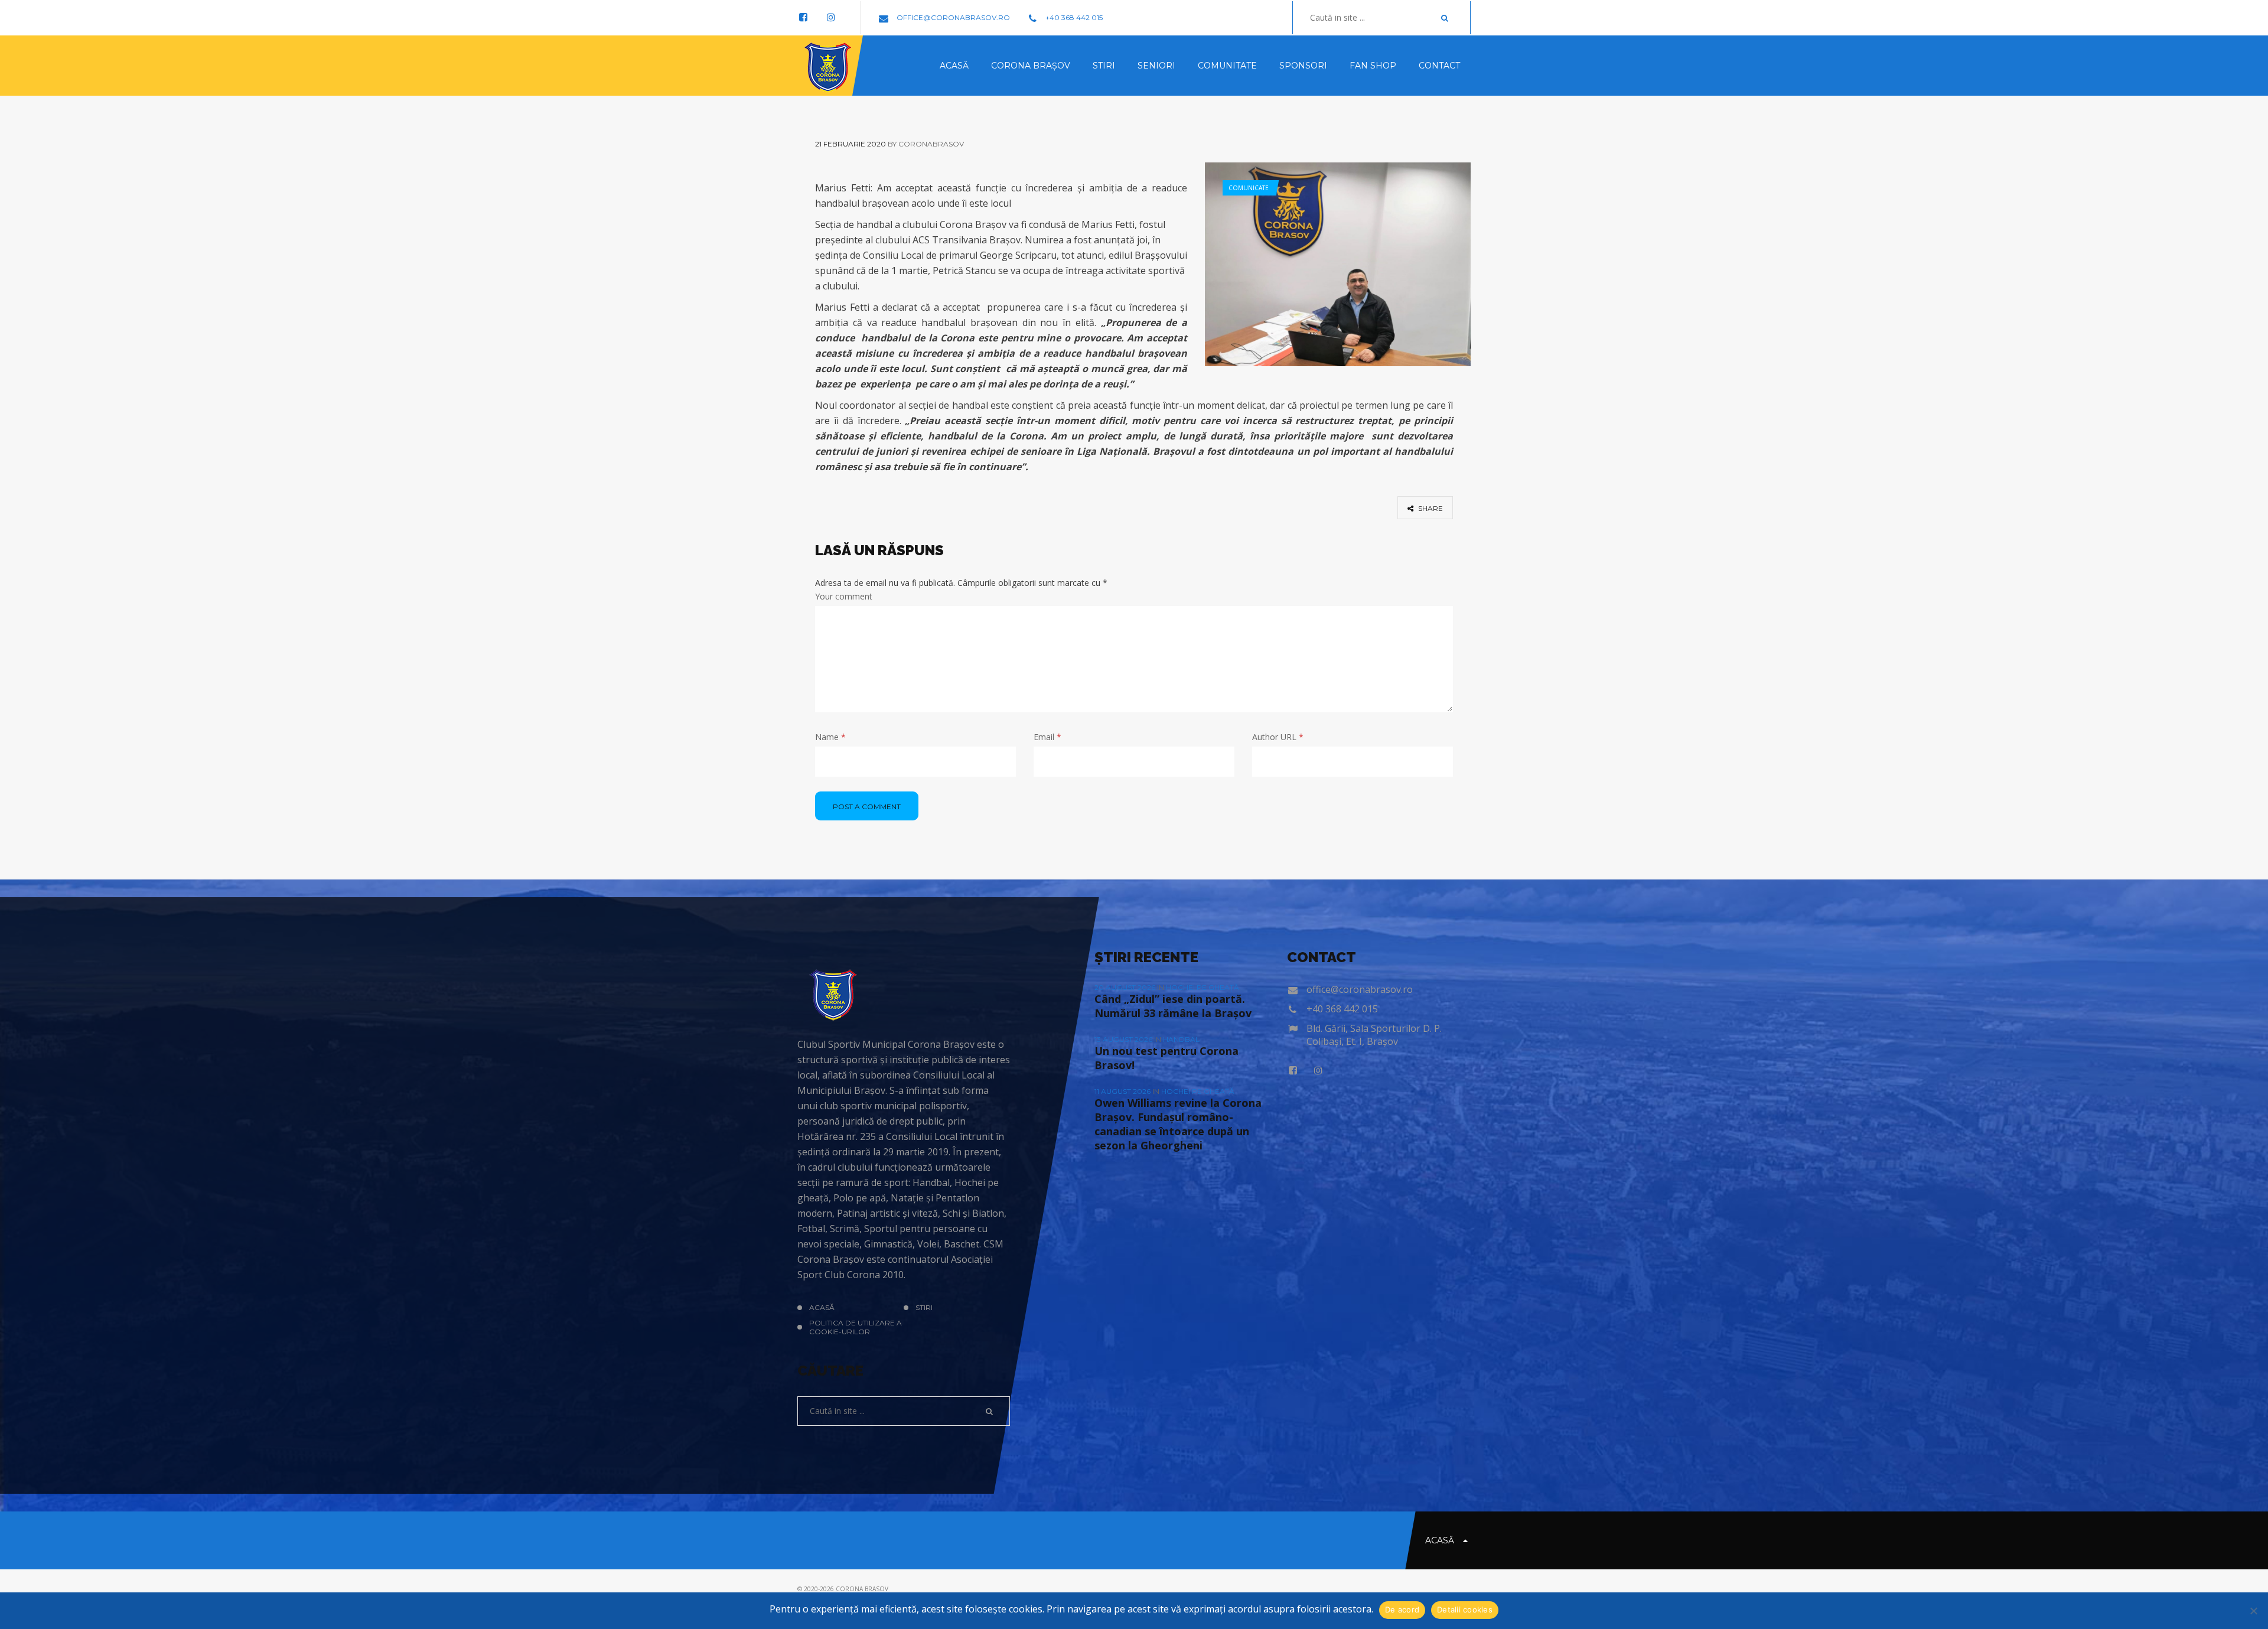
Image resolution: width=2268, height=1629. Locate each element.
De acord (1402, 1610)
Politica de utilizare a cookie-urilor (856, 1327)
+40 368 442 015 (1073, 17)
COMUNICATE (1249, 188)
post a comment (867, 807)
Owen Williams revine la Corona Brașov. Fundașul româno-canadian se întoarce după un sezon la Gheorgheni (1178, 1124)
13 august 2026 (1124, 1039)
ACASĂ (822, 1307)
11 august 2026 (1123, 1091)
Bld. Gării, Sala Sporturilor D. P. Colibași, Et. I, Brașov (1374, 1035)
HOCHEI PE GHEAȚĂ (1203, 987)
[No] (2253, 1611)
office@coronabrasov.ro (952, 17)
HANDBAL (1181, 1039)
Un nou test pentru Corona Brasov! (1166, 1058)
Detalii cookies (1465, 1610)
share (1430, 508)
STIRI (924, 1307)
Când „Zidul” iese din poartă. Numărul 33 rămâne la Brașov (1173, 1006)
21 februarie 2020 (850, 144)
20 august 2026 (1126, 987)
